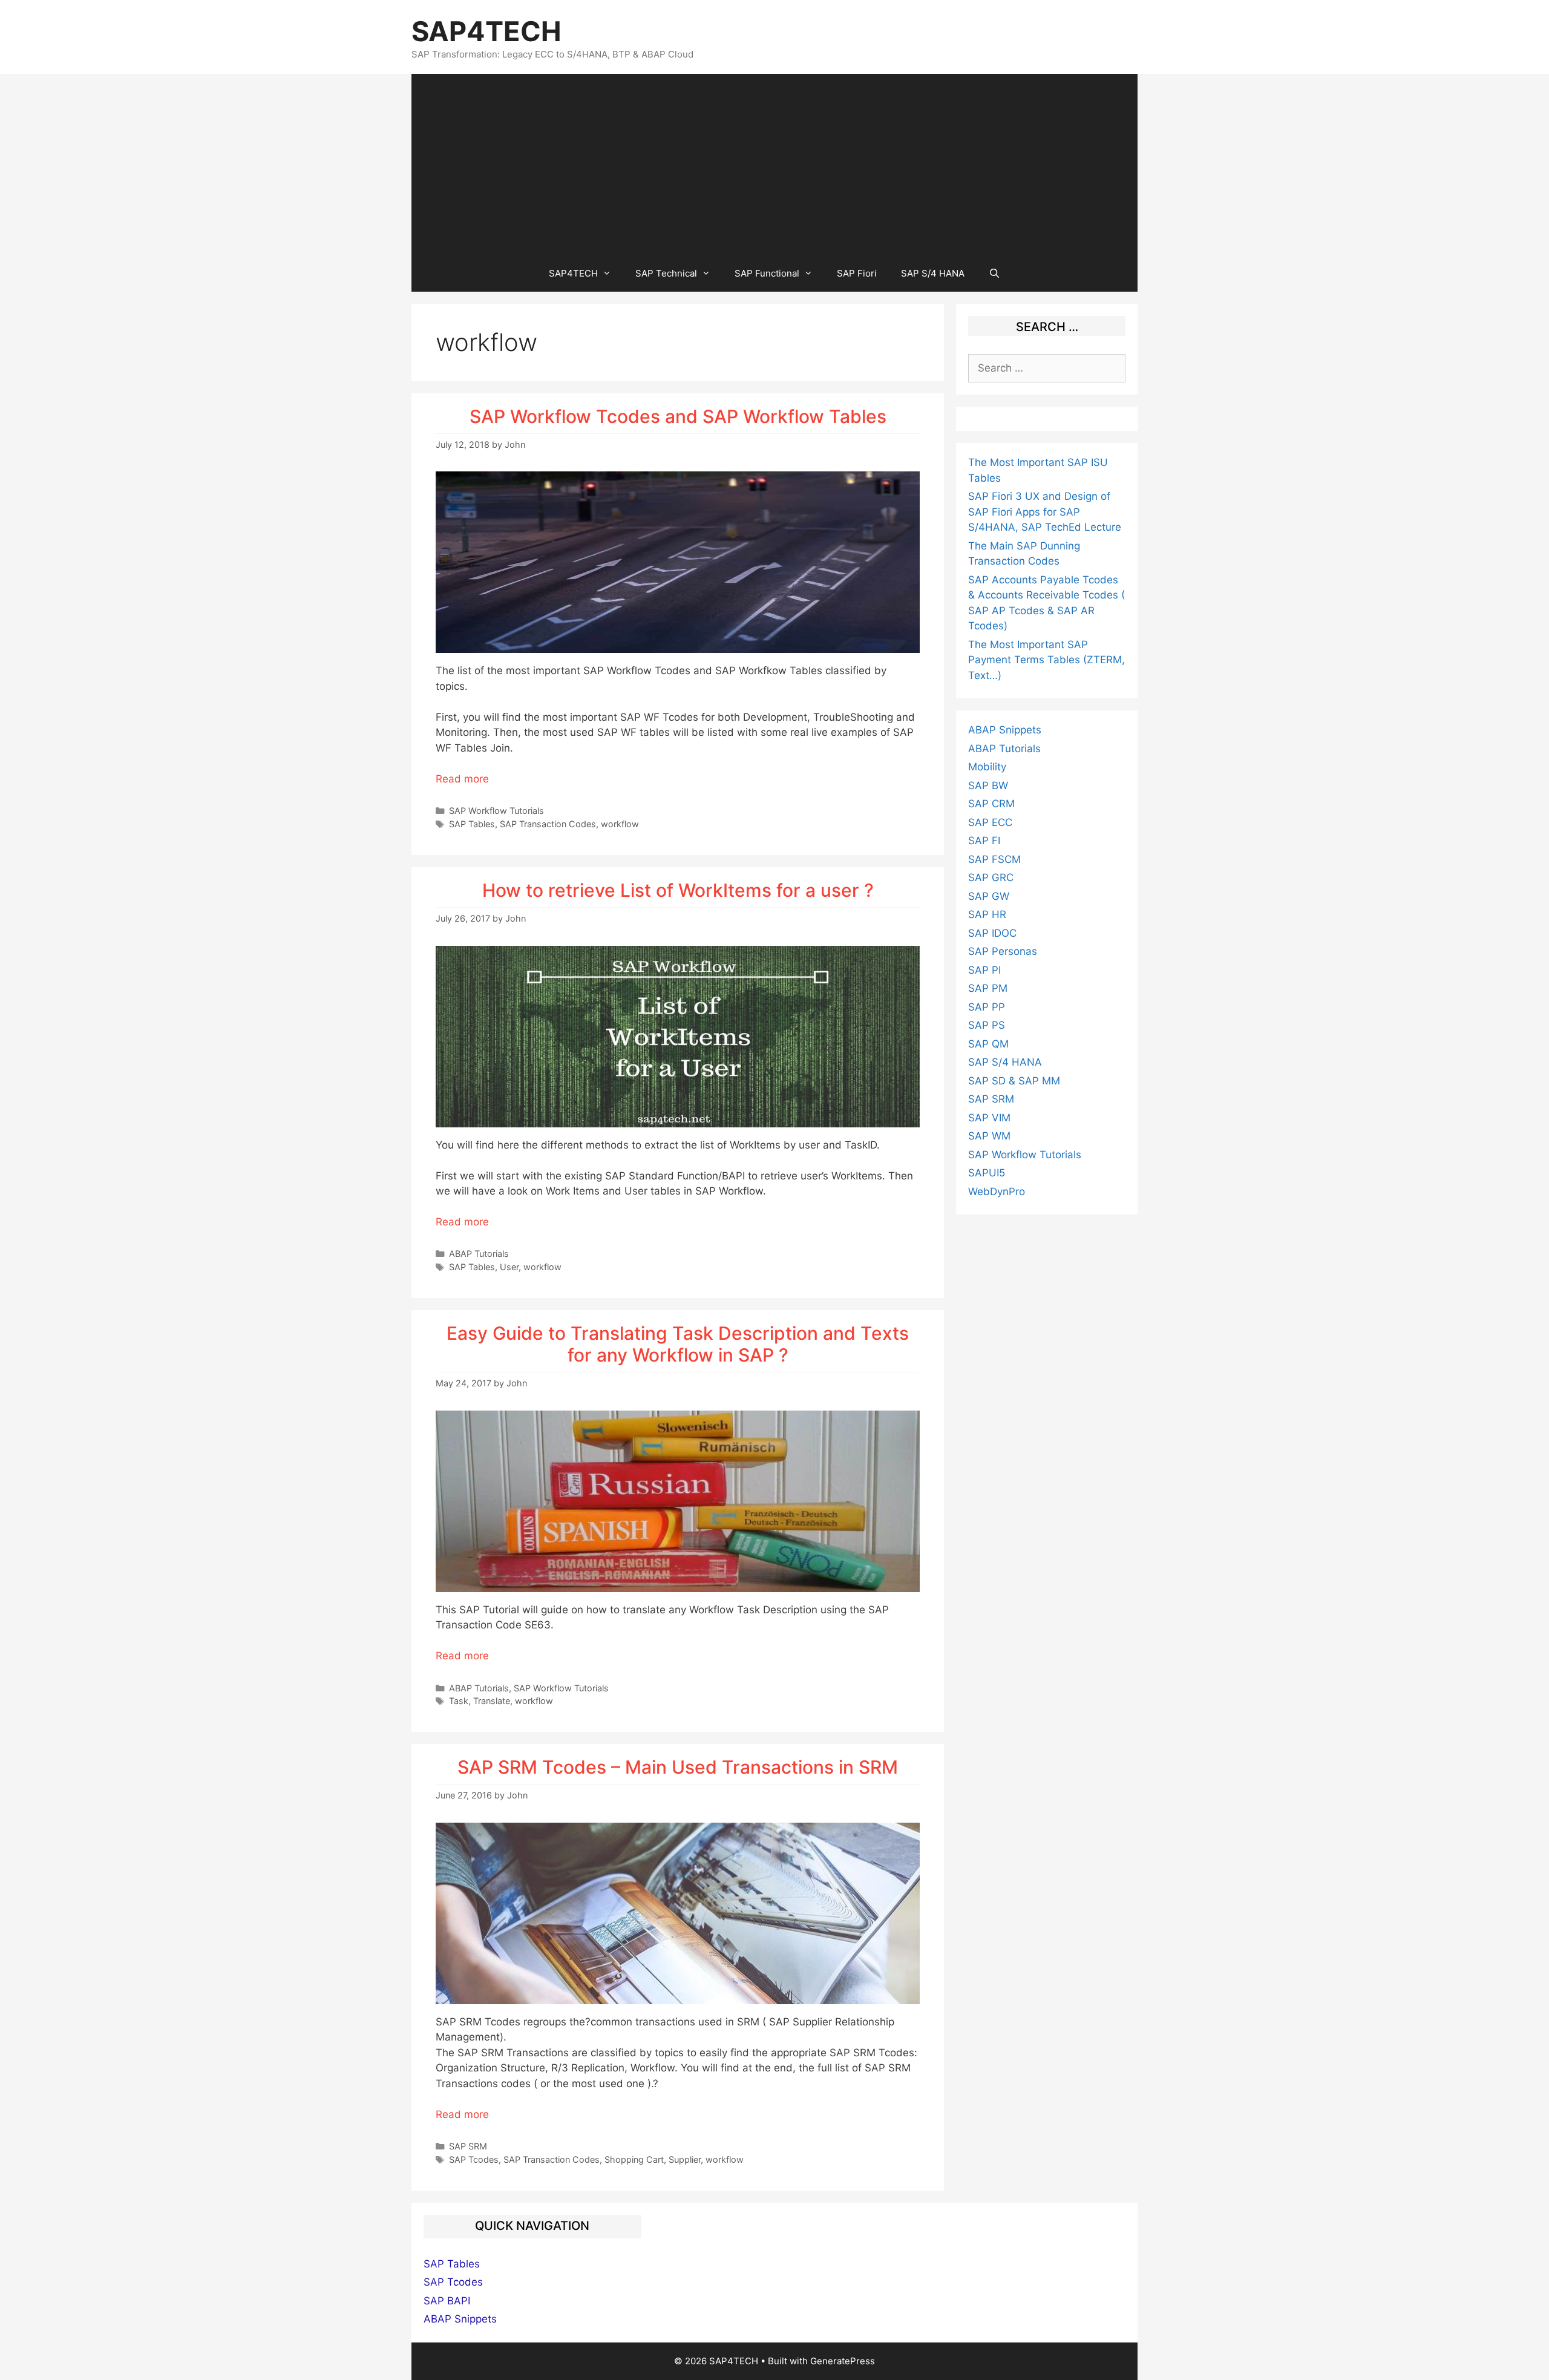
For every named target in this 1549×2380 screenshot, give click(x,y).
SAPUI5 (987, 1173)
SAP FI (984, 841)
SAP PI (984, 970)
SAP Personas (1003, 951)
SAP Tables (472, 824)
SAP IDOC (992, 933)
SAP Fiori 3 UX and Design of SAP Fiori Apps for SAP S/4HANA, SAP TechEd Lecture (1045, 512)
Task (459, 1701)
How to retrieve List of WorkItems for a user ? (678, 890)
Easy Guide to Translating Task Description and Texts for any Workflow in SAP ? (678, 1344)
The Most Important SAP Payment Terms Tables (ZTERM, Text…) (1046, 660)
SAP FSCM (994, 859)
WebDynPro (997, 1192)
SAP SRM (468, 2146)
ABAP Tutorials (479, 1254)
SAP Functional (767, 273)
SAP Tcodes (474, 2159)
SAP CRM (991, 804)
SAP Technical (666, 273)
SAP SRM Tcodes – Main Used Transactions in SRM (678, 1767)
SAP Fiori (857, 273)
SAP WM (989, 1136)
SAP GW (989, 896)
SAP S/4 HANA (933, 273)
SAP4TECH (486, 31)
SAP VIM (989, 1118)
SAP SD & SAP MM (1014, 1081)
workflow (620, 824)
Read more (462, 779)
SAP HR (987, 914)
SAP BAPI (447, 2301)
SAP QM (988, 1044)
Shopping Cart (634, 2159)
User (509, 1267)
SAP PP (987, 1007)
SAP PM (988, 988)
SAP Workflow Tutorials (496, 811)
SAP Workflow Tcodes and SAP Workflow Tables (678, 416)
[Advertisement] (774, 165)
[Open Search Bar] (994, 274)
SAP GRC (991, 877)
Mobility (987, 767)
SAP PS (987, 1025)
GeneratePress (843, 2361)
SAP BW (988, 785)
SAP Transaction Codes (548, 824)
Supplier (685, 2159)
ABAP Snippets (1005, 730)
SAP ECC (990, 822)
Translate (492, 1701)
